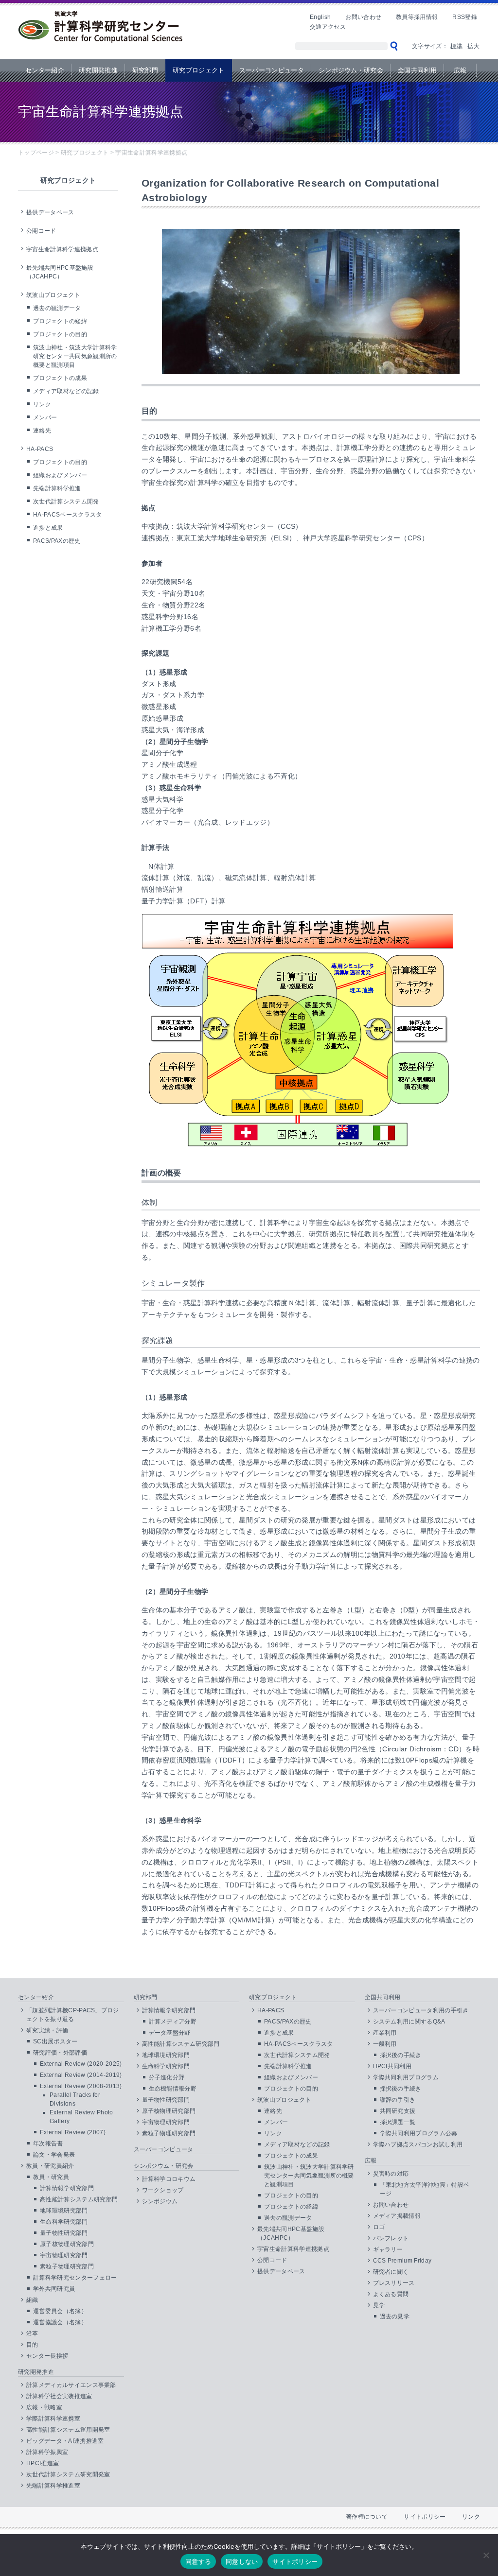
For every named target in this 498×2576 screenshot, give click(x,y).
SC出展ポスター (55, 2041)
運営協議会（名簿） (60, 2322)
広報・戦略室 (44, 2407)
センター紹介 (45, 70)
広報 (460, 70)
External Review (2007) (73, 2132)
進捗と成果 (48, 528)
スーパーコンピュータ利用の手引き (421, 2010)
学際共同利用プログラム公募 (419, 2133)
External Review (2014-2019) (81, 2075)
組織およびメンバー (60, 475)
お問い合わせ (363, 17)
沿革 (32, 2334)
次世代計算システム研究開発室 (68, 2474)
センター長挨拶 (47, 2356)
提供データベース (50, 212)
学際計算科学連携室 (53, 2419)
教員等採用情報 (417, 17)
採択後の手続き (401, 2055)
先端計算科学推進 (57, 488)
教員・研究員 (51, 2177)
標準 (456, 46)
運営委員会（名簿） (60, 2311)
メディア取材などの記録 (66, 391)
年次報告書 (48, 2144)
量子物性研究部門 (64, 2233)
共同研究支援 (398, 2111)
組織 (32, 2300)
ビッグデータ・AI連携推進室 (65, 2441)
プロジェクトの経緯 (60, 321)
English (320, 17)
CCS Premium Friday (402, 2261)
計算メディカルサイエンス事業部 (71, 2385)
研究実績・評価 (47, 2030)
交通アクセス (328, 27)
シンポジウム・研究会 (351, 70)
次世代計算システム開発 (66, 501)
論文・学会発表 (54, 2155)
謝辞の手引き (398, 2100)
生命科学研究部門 (64, 2222)
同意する (198, 2561)
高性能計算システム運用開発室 (68, 2430)
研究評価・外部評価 (60, 2053)
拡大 (473, 46)
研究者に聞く (391, 2272)
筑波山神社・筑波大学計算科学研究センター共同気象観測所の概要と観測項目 (75, 356)
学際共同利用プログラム (406, 2077)
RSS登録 (465, 17)
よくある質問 (391, 2294)
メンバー (45, 417)
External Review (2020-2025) (81, 2064)
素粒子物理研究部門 (67, 2266)
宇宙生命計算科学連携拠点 (62, 249)
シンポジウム (160, 2201)
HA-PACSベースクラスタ (67, 515)
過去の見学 (395, 2317)
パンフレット (391, 2238)
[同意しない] (486, 2555)
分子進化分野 (167, 2077)
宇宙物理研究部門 (64, 2255)
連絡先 (42, 431)
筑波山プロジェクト (53, 295)
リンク (42, 404)
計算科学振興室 (47, 2452)
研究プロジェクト (199, 70)
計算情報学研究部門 (67, 2188)
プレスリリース (394, 2283)
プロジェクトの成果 (60, 378)
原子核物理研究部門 (67, 2244)
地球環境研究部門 (64, 2211)
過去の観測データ (57, 308)
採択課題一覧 (398, 2122)
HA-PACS (40, 449)
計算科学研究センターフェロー (75, 2278)
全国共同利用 (417, 70)
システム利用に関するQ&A (409, 2022)
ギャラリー (388, 2249)
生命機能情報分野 (173, 2089)
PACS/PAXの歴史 (57, 541)
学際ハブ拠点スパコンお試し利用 (418, 2144)
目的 (32, 2345)
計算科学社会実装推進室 (59, 2396)
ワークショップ (163, 2190)
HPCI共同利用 (392, 2066)
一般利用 (385, 2044)
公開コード (41, 231)
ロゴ (379, 2227)
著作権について (367, 2517)
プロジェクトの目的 (60, 334)
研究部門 (145, 70)
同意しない (242, 2561)
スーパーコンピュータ (272, 70)
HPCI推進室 (43, 2463)
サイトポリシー (425, 2517)
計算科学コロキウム (169, 2179)
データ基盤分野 (170, 2033)
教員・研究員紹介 (50, 2166)
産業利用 (385, 2033)
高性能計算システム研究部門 (79, 2199)
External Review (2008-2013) (81, 2086)
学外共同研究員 (54, 2289)
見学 (379, 2305)
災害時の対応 (391, 2174)
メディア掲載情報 (397, 2216)
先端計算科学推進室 (53, 2486)
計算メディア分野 (173, 2022)
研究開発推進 (98, 70)
